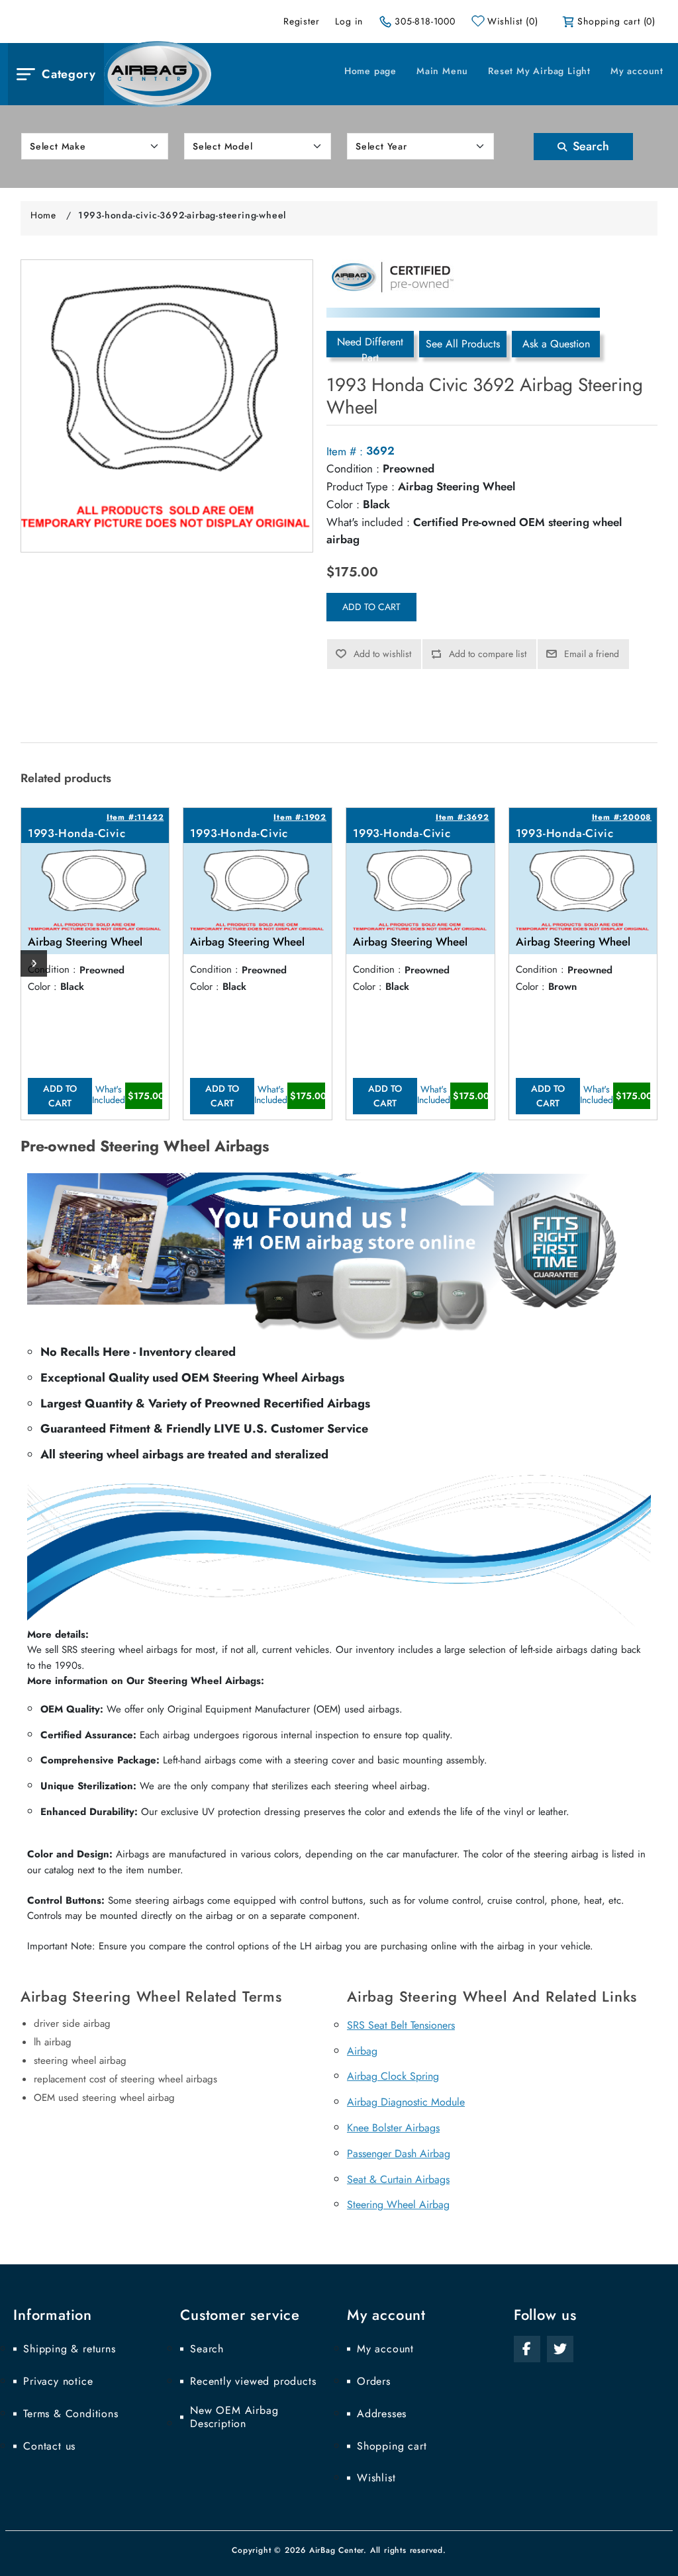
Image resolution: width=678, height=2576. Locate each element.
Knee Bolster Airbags (393, 2128)
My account (637, 71)
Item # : (345, 451)
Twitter (560, 2349)
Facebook (527, 2349)
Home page (370, 71)
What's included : (368, 522)
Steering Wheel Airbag (398, 2204)
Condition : (353, 468)
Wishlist (376, 2478)
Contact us (49, 2446)
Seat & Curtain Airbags (398, 2179)
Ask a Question (556, 344)
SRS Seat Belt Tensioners (401, 2025)
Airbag (362, 2051)
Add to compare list (488, 654)
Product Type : (361, 486)
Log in (349, 21)
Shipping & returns (69, 2349)
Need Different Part (370, 346)
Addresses (382, 2414)
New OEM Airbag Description (234, 2417)
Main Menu (442, 71)
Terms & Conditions (71, 2414)
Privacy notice (58, 2381)
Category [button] (69, 74)
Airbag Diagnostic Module (406, 2102)
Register (301, 21)
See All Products (463, 344)
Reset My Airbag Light (539, 71)
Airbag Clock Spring (393, 2076)
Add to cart (371, 607)
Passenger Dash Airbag (399, 2154)
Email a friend (592, 654)
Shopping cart (392, 2446)
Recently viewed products (253, 2381)
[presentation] (34, 963)
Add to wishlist (382, 654)
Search (589, 146)
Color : (343, 504)
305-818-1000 (425, 21)
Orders (374, 2381)
